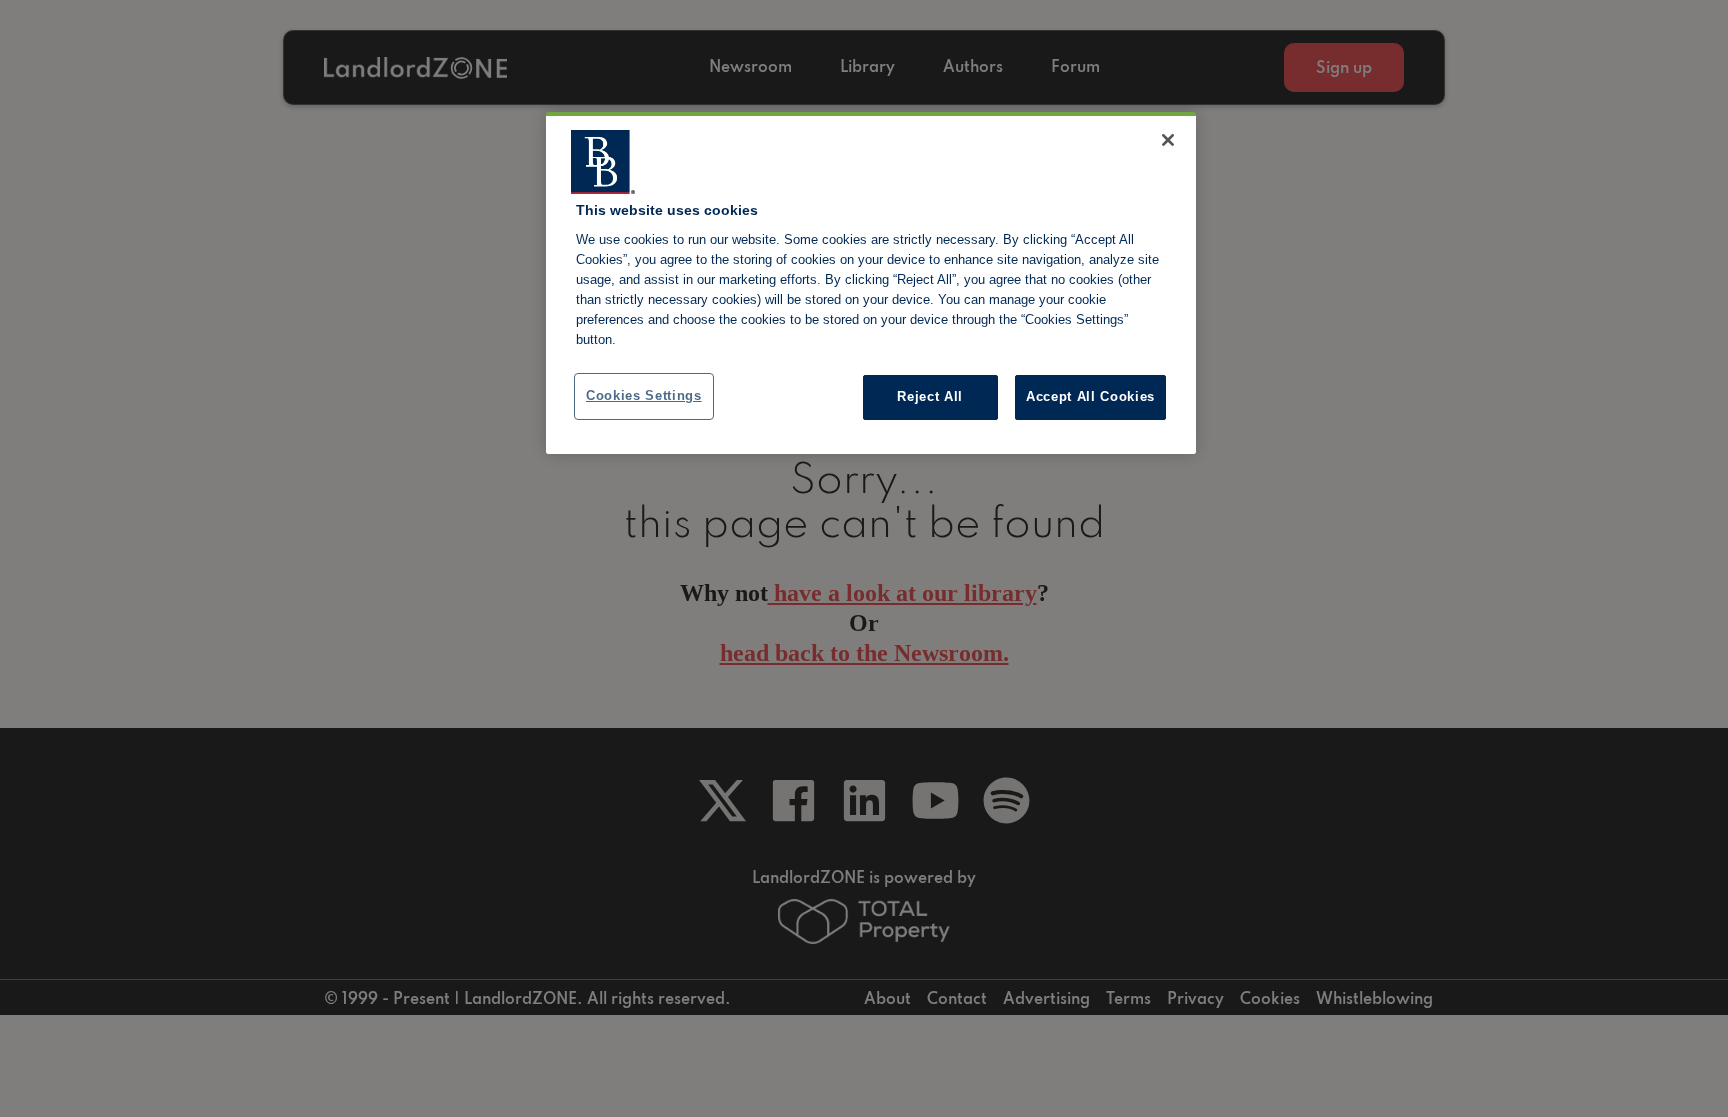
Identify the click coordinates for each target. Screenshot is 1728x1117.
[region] (871, 283)
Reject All (930, 396)
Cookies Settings (644, 395)
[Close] (1168, 140)
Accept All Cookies (1090, 396)
